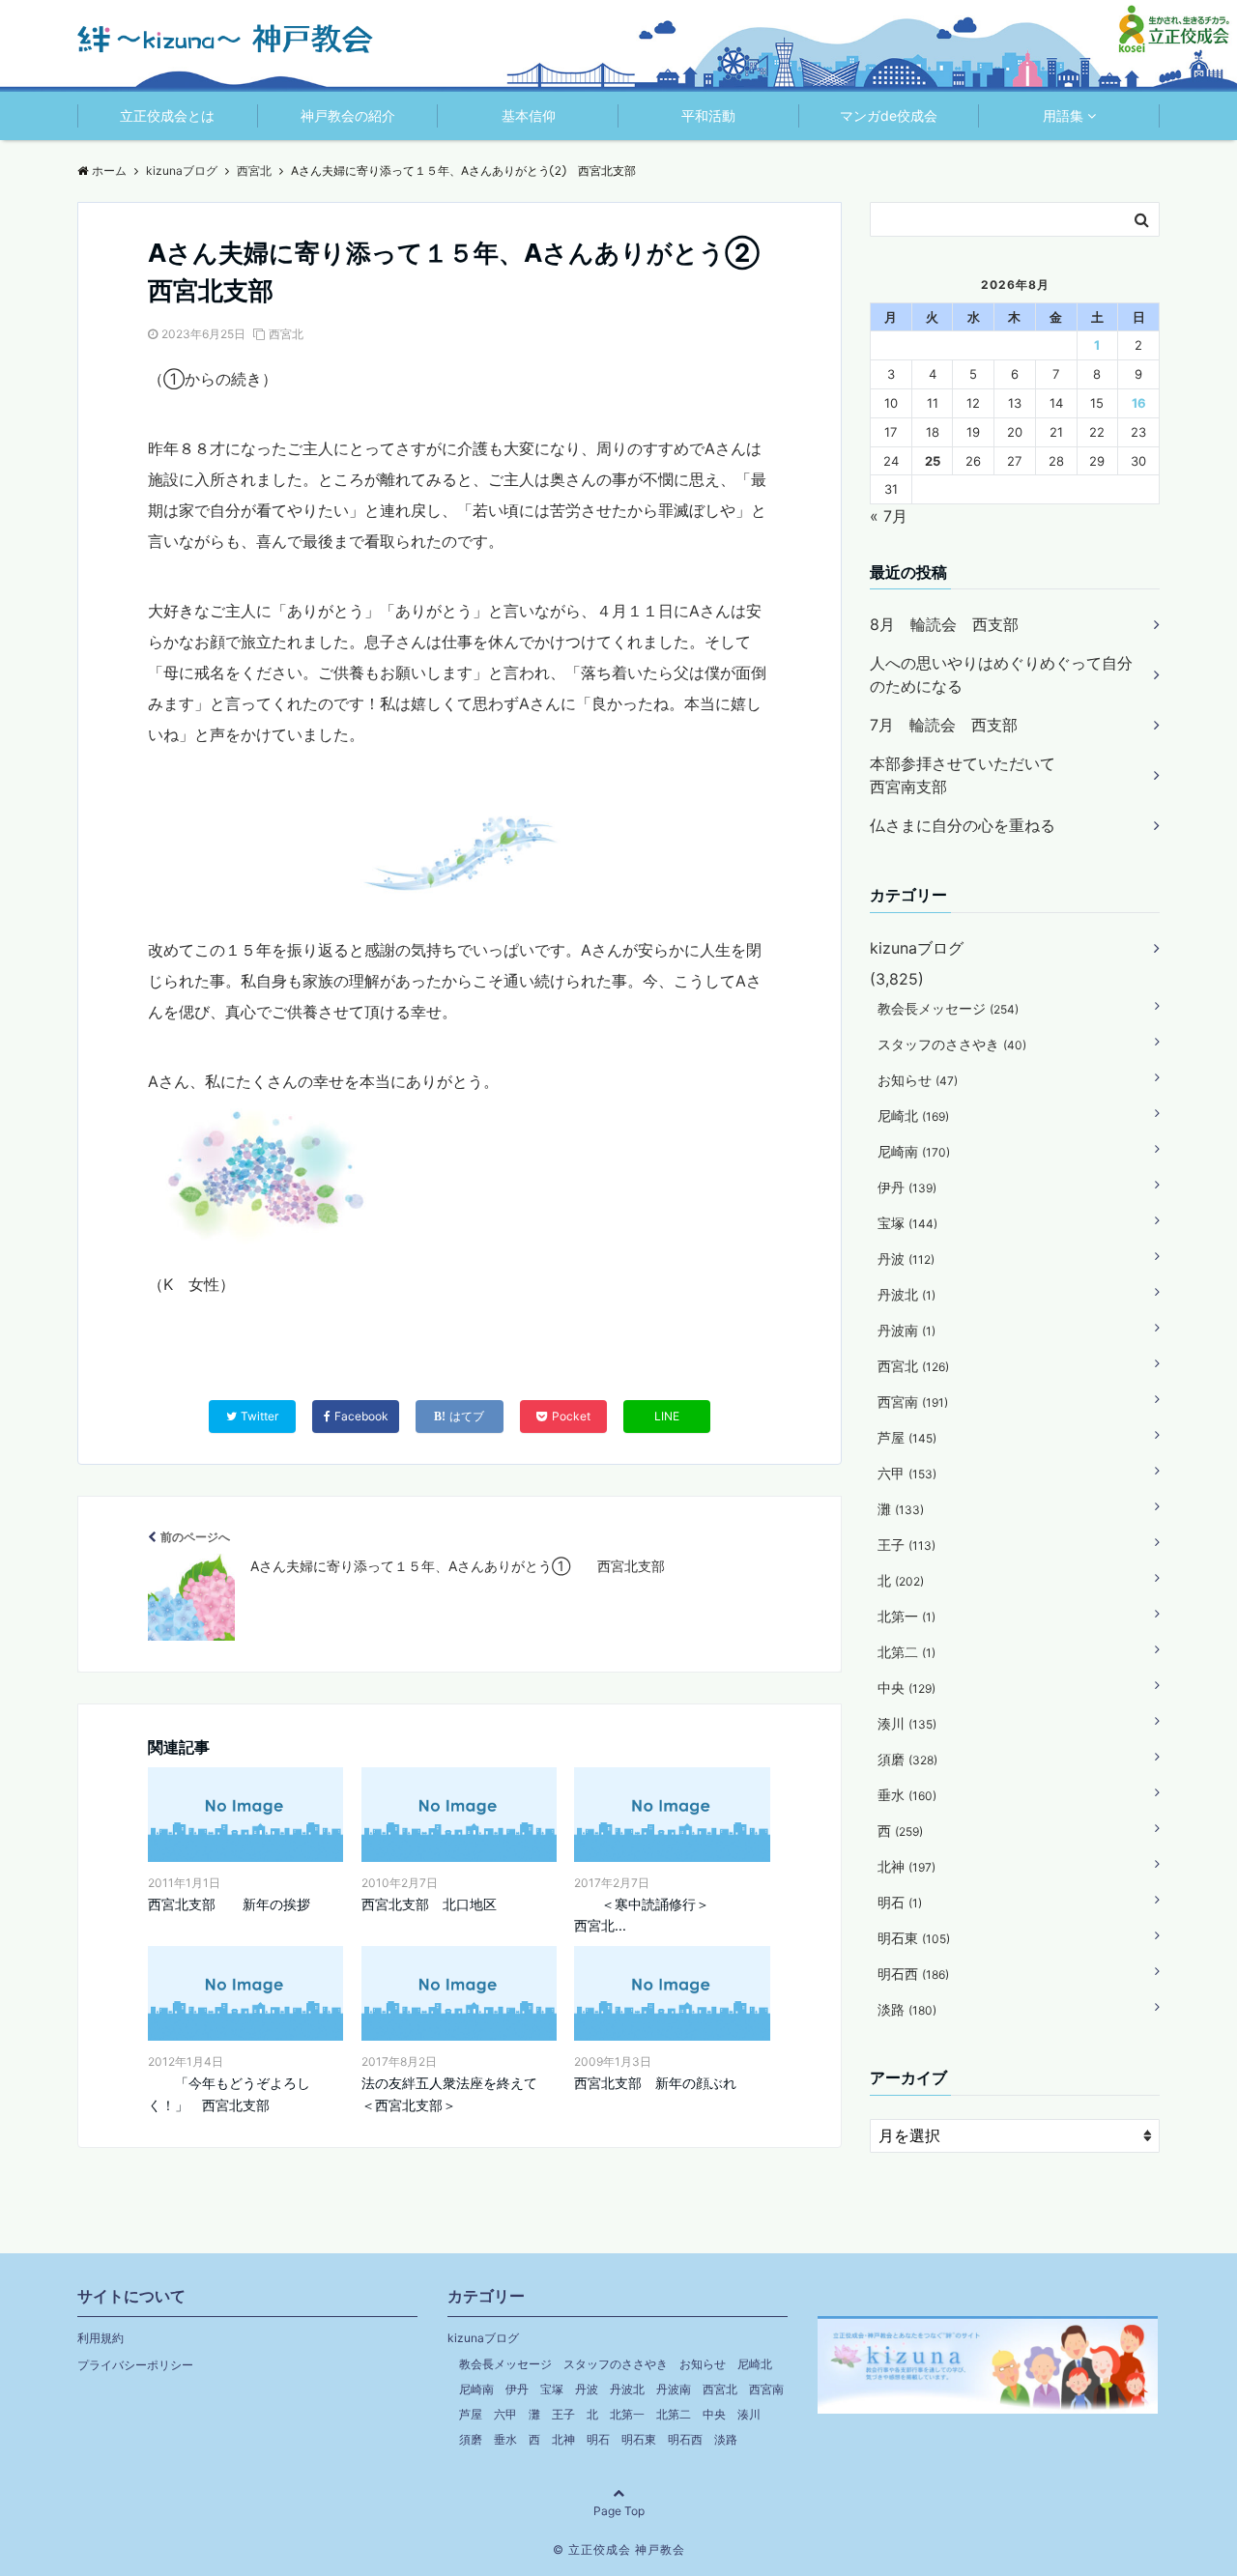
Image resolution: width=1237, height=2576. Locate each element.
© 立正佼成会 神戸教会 (619, 2549)
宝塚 (907, 1223)
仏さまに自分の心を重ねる (963, 825)
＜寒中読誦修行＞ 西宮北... (672, 1915)
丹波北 (906, 1294)
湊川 (907, 1723)
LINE (667, 1416)
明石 (900, 1902)
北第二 (906, 1652)
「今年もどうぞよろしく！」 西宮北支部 (229, 2093)
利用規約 (101, 2338)
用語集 (1063, 115)
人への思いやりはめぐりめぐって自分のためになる (1001, 674)
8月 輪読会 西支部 (944, 624)
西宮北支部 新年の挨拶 (229, 1904)
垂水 (907, 1795)
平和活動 (708, 115)
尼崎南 (914, 1151)
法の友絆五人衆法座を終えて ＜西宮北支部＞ (459, 2093)
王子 (906, 1545)
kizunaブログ (917, 948)
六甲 (907, 1473)
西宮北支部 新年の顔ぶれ (655, 2083)
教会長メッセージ (948, 1008)
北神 (906, 1866)
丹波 (906, 1259)
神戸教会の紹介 (348, 115)
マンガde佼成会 (889, 115)
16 (1139, 403)
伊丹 (907, 1187)
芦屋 (907, 1437)
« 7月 (889, 516)
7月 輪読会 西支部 (944, 725)
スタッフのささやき (952, 1044)
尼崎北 (913, 1116)
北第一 (906, 1616)
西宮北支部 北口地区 (429, 1904)
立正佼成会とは (167, 115)
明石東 (914, 1938)
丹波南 (906, 1330)
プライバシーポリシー (135, 2365)
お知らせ (918, 1080)
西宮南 (913, 1402)
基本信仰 (529, 115)
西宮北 (286, 334)
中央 (906, 1688)
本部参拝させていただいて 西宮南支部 (1001, 775)
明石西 (913, 1974)
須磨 (907, 1759)
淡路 (907, 2009)
